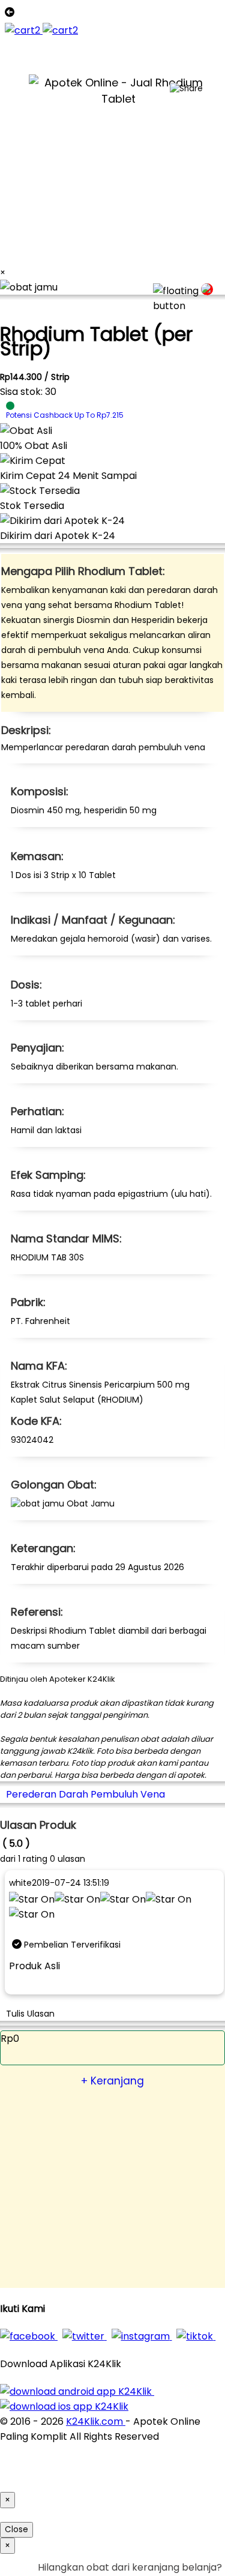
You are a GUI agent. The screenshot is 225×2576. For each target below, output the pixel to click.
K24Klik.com (96, 2421)
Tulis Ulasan (30, 2014)
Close (16, 2529)
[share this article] (186, 89)
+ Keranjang (112, 2081)
